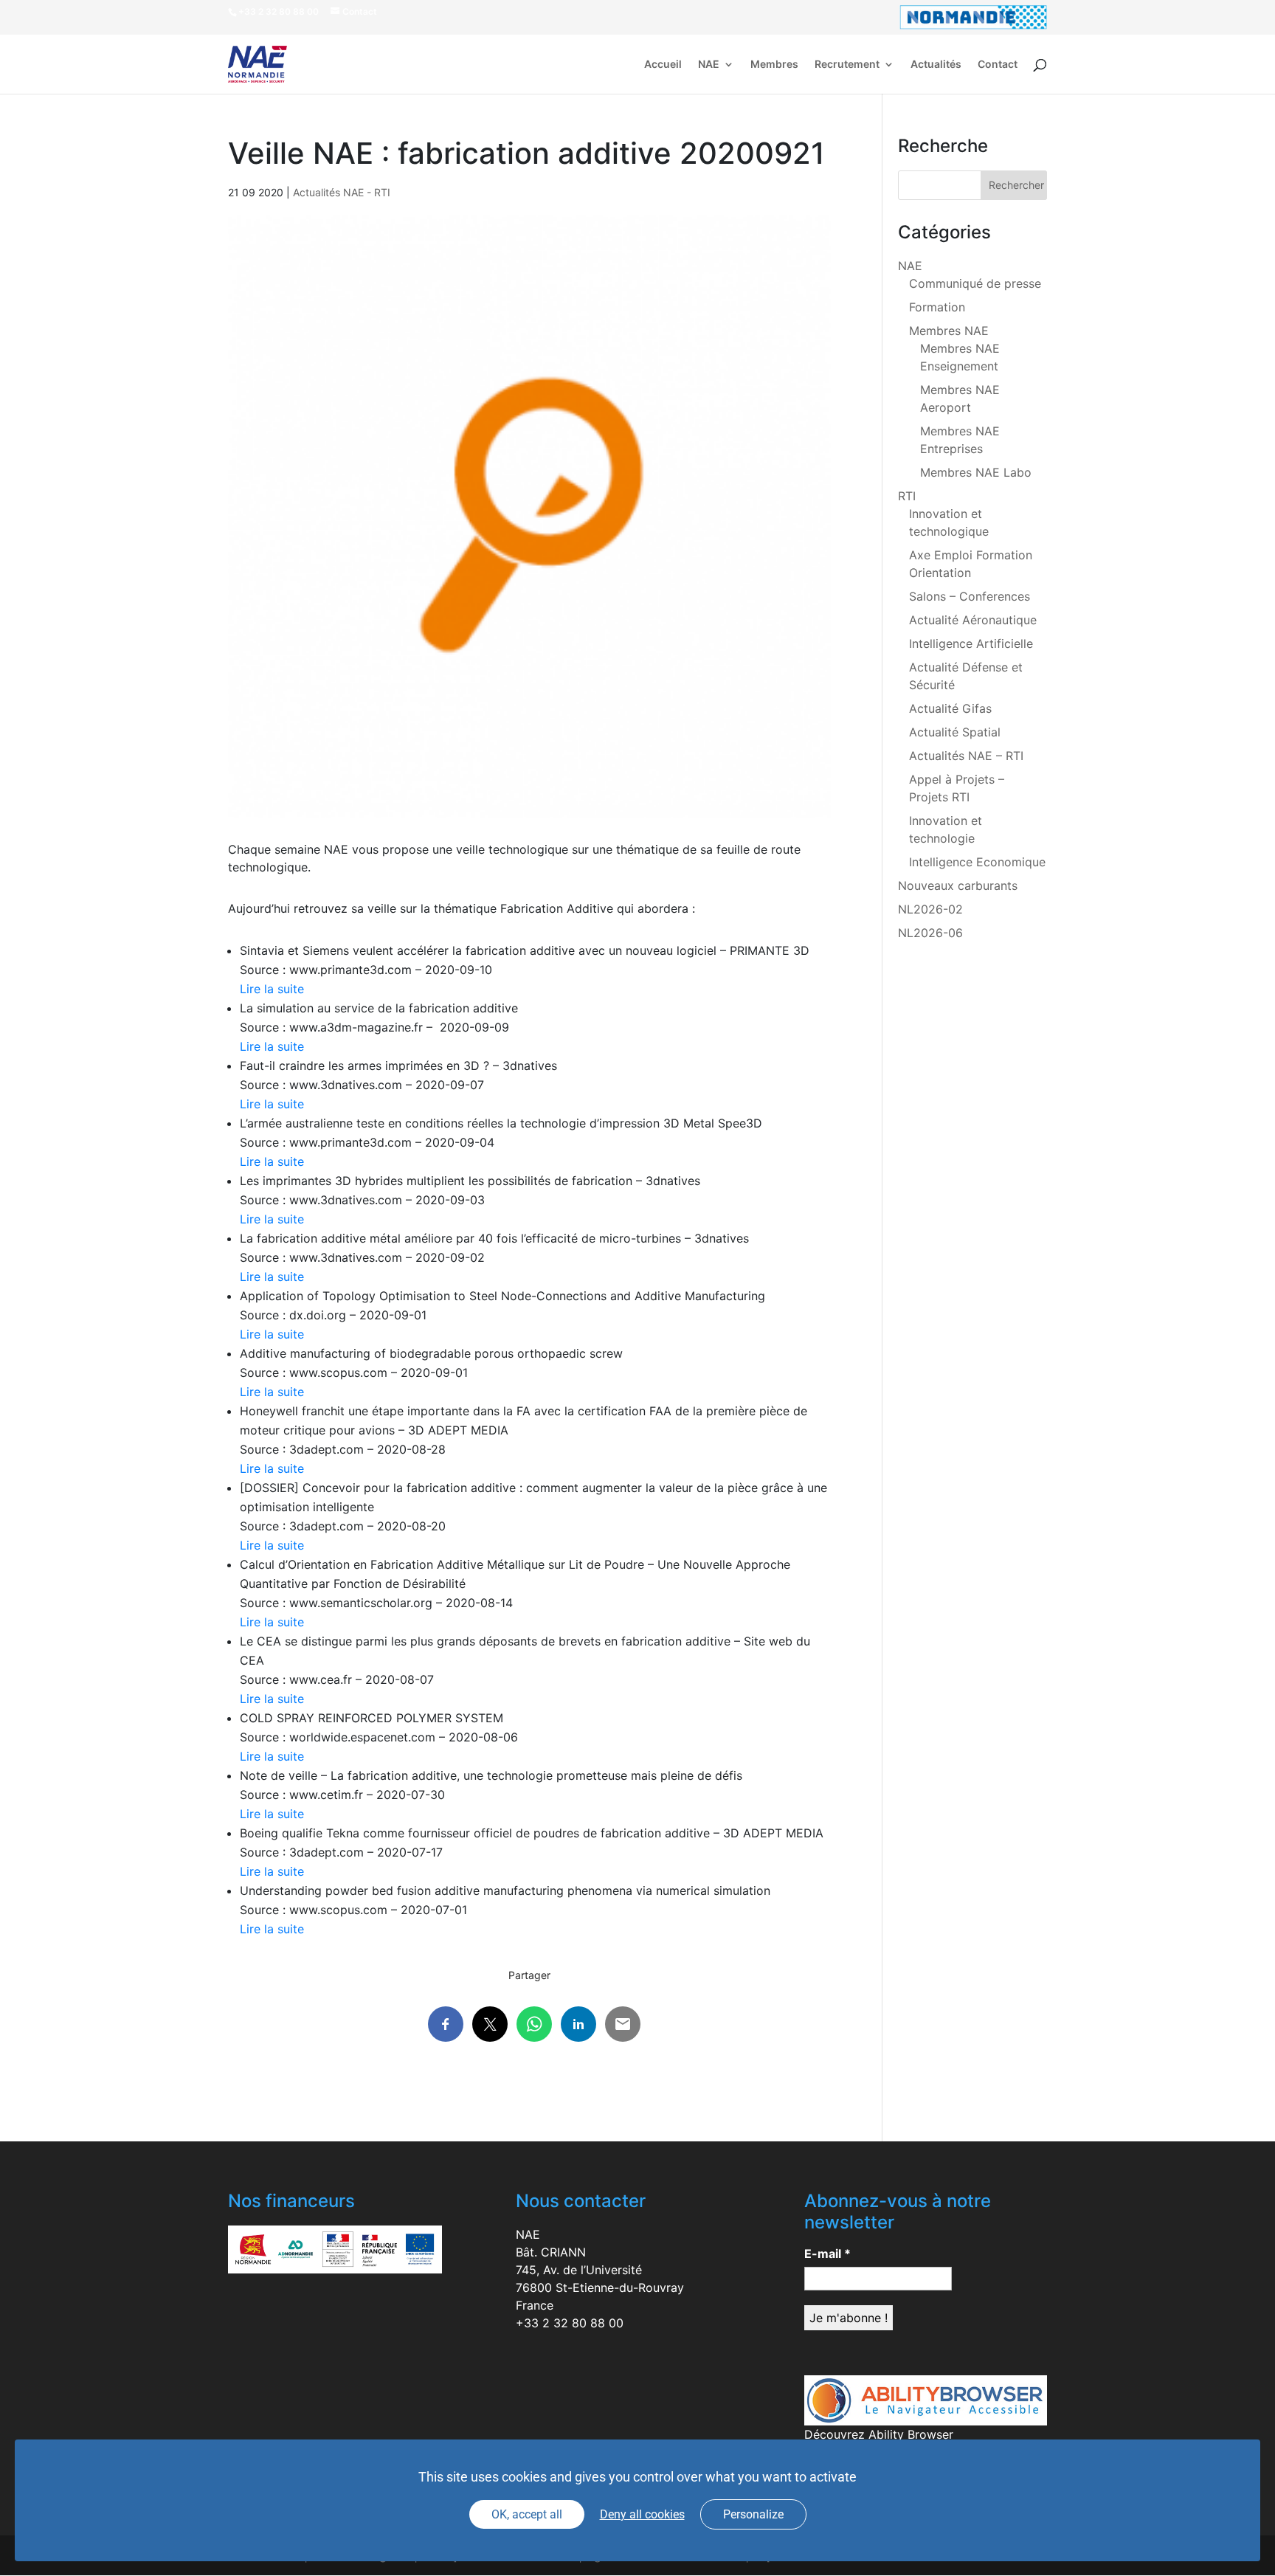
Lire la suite (272, 989)
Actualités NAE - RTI (342, 192)
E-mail (827, 2254)
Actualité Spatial (955, 732)
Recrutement (847, 65)
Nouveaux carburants (958, 885)
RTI (907, 496)
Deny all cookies (642, 2514)
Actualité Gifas (950, 708)
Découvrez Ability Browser (879, 2434)
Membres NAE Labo (976, 472)
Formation (937, 307)
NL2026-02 (930, 909)
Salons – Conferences (970, 596)
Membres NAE (949, 331)
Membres (774, 65)
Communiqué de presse (975, 283)
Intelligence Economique (977, 862)
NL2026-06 (930, 933)
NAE (709, 65)
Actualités (936, 65)
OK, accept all (527, 2514)
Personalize (753, 2514)
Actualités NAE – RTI (966, 756)
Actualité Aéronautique (973, 620)
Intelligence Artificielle (971, 643)
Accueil (663, 65)
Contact (998, 65)
